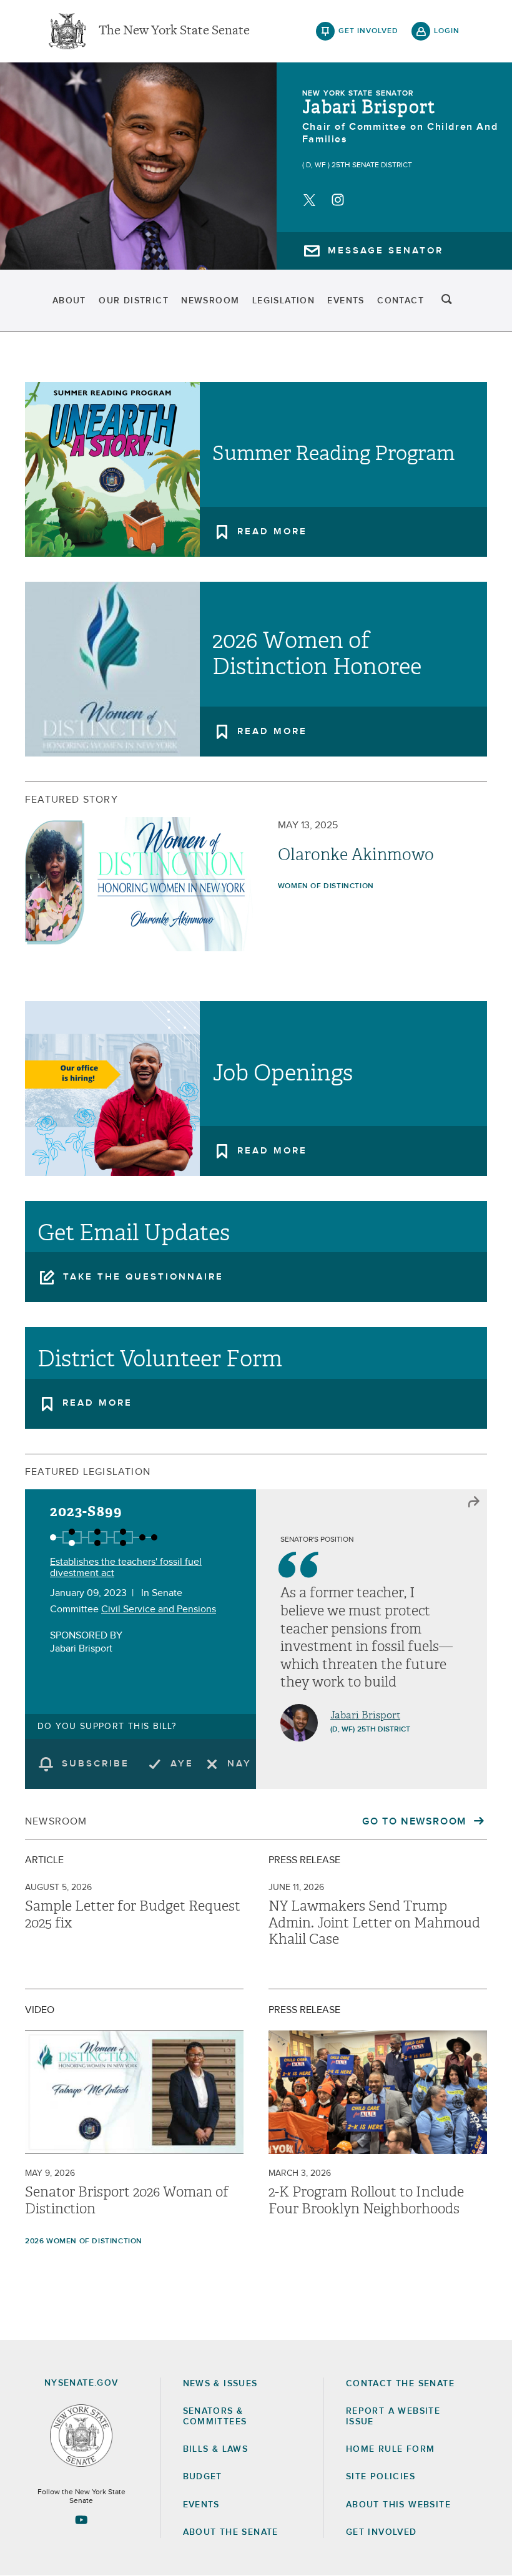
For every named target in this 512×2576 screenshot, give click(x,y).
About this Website (398, 2505)
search (447, 301)
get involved (368, 31)
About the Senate (231, 2532)
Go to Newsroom (416, 1821)
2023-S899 (86, 1511)
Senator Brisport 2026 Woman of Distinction (127, 2200)
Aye (182, 1764)
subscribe (96, 1764)
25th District (384, 1730)
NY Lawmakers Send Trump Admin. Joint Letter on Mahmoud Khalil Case (374, 1923)
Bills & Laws (216, 2449)
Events (346, 301)
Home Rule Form (391, 2449)
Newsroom (210, 301)
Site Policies (381, 2477)
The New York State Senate (174, 31)
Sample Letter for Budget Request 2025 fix (133, 1914)
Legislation (283, 301)
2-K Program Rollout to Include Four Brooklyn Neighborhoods (366, 2200)
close (474, 1502)
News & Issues (220, 2384)
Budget (203, 2477)
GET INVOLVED (382, 2532)
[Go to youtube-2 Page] (81, 2520)
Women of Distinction (326, 886)
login (447, 31)
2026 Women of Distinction (84, 2241)
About (69, 301)
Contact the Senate (400, 2384)
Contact (401, 301)
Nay (239, 1764)
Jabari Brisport (369, 107)
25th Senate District (372, 165)
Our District (134, 301)
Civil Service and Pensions (159, 1609)
